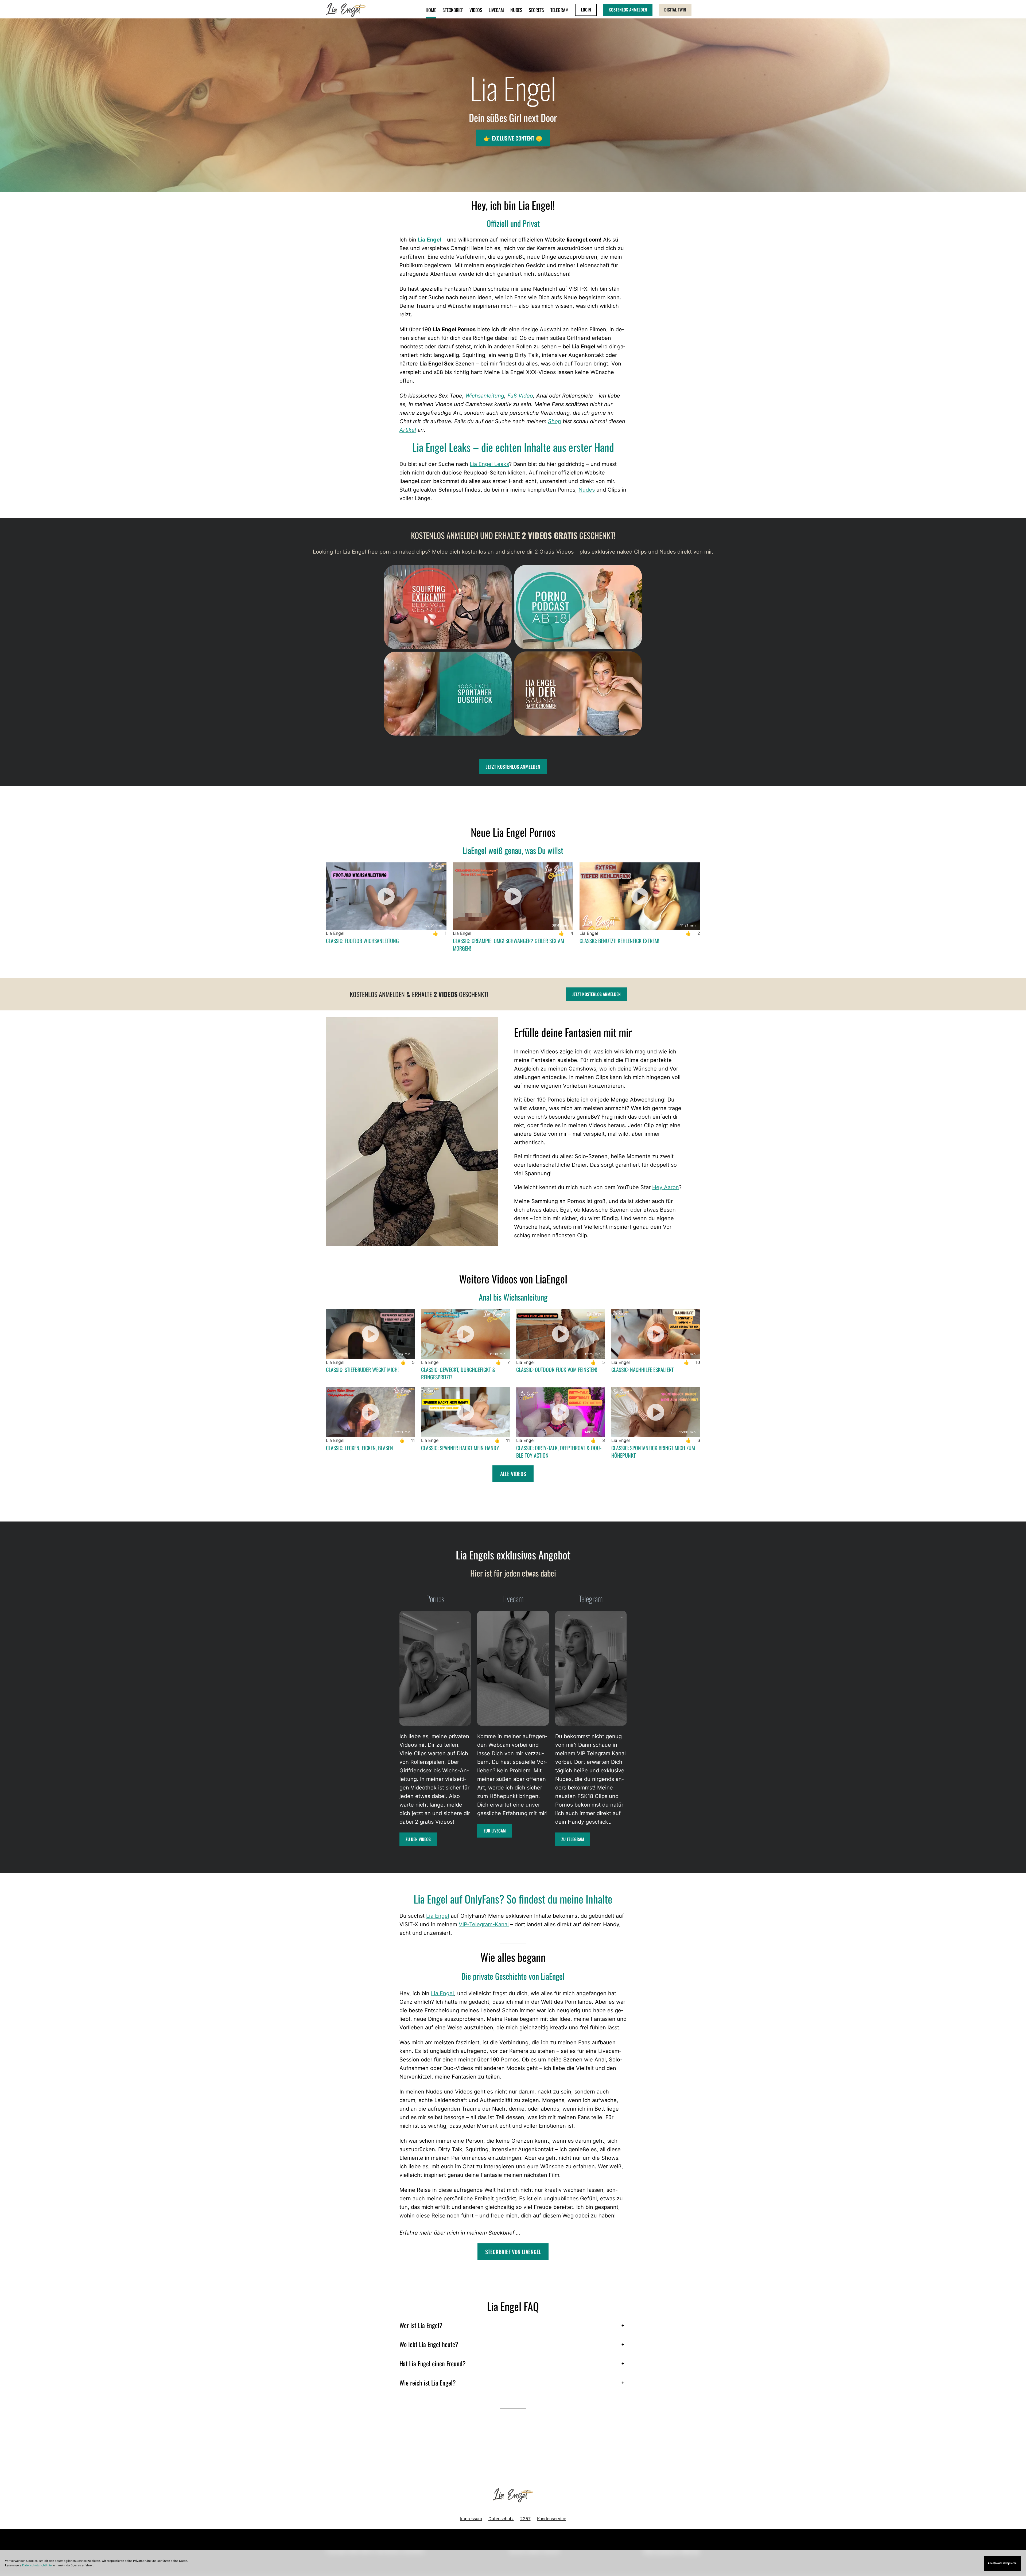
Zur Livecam (495, 1831)
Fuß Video (520, 396)
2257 (525, 2519)
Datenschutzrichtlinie (37, 2565)
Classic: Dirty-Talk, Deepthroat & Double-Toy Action (559, 1452)
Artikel (408, 430)
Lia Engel (430, 240)
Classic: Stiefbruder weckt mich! (362, 1369)
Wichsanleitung (485, 396)
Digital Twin (675, 10)
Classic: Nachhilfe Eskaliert (642, 1369)
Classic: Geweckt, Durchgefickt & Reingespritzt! (458, 1373)
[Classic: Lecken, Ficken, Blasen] (370, 1412)
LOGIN (586, 10)
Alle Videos (513, 1474)
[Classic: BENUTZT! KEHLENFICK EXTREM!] (640, 896)
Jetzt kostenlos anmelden (596, 994)
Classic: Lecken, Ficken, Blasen (360, 1448)
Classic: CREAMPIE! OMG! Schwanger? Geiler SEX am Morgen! (508, 944)
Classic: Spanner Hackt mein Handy (460, 1448)
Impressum (471, 2519)
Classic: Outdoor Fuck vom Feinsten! (557, 1369)
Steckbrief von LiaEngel (513, 2252)
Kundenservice (552, 2519)
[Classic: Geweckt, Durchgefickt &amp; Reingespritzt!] (465, 1334)
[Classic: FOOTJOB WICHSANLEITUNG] (386, 896)
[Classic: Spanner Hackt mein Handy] (465, 1412)
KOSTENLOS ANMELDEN (628, 10)
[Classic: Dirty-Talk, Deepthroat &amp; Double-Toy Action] (561, 1412)
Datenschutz (501, 2519)
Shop (555, 421)
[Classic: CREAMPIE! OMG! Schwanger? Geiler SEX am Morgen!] (513, 896)
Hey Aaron (666, 1187)
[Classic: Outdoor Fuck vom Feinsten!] (561, 1334)
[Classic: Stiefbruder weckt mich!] (370, 1334)
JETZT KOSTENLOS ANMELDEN (513, 766)
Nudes (587, 490)
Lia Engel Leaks (489, 464)
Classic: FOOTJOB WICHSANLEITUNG (362, 941)
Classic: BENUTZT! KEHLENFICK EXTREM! (619, 941)
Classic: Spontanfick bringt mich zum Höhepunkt (653, 1452)
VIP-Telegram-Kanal (484, 1924)
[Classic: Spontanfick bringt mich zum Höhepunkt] (656, 1412)
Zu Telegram (573, 1839)
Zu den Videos (418, 1839)
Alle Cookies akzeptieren (1002, 2563)
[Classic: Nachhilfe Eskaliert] (656, 1334)
